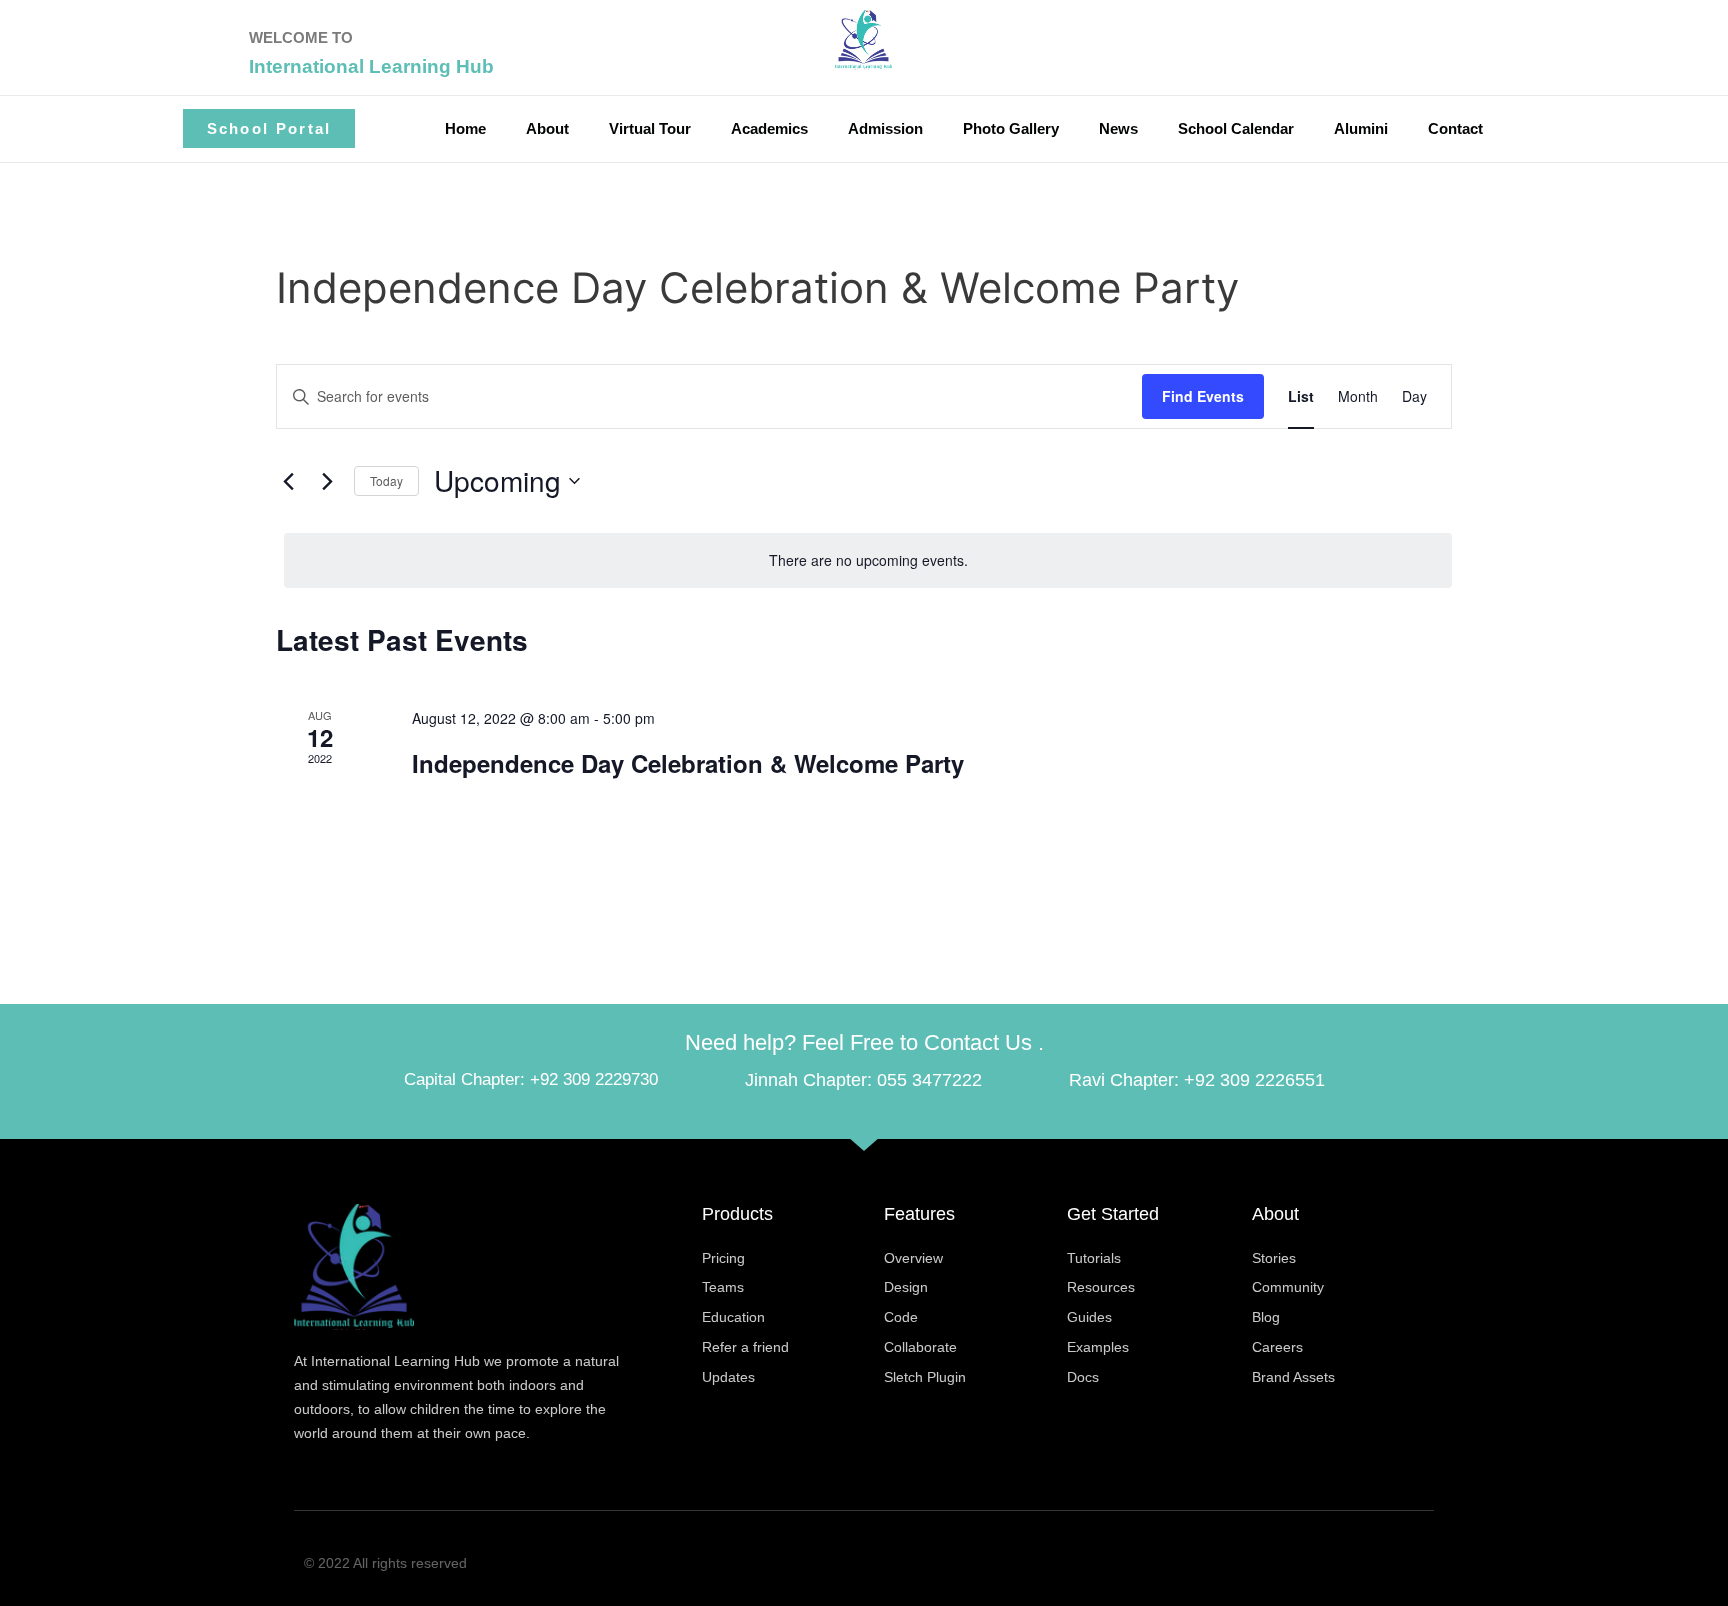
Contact (1455, 128)
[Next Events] (327, 481)
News (1118, 128)
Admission (885, 128)
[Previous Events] (288, 481)
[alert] (868, 560)
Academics (769, 128)
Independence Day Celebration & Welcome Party (688, 763)
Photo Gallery (1011, 128)
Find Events (1203, 396)
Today (386, 480)
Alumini (1361, 128)
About (547, 128)
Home (465, 128)
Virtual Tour (650, 128)
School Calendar (1236, 128)
